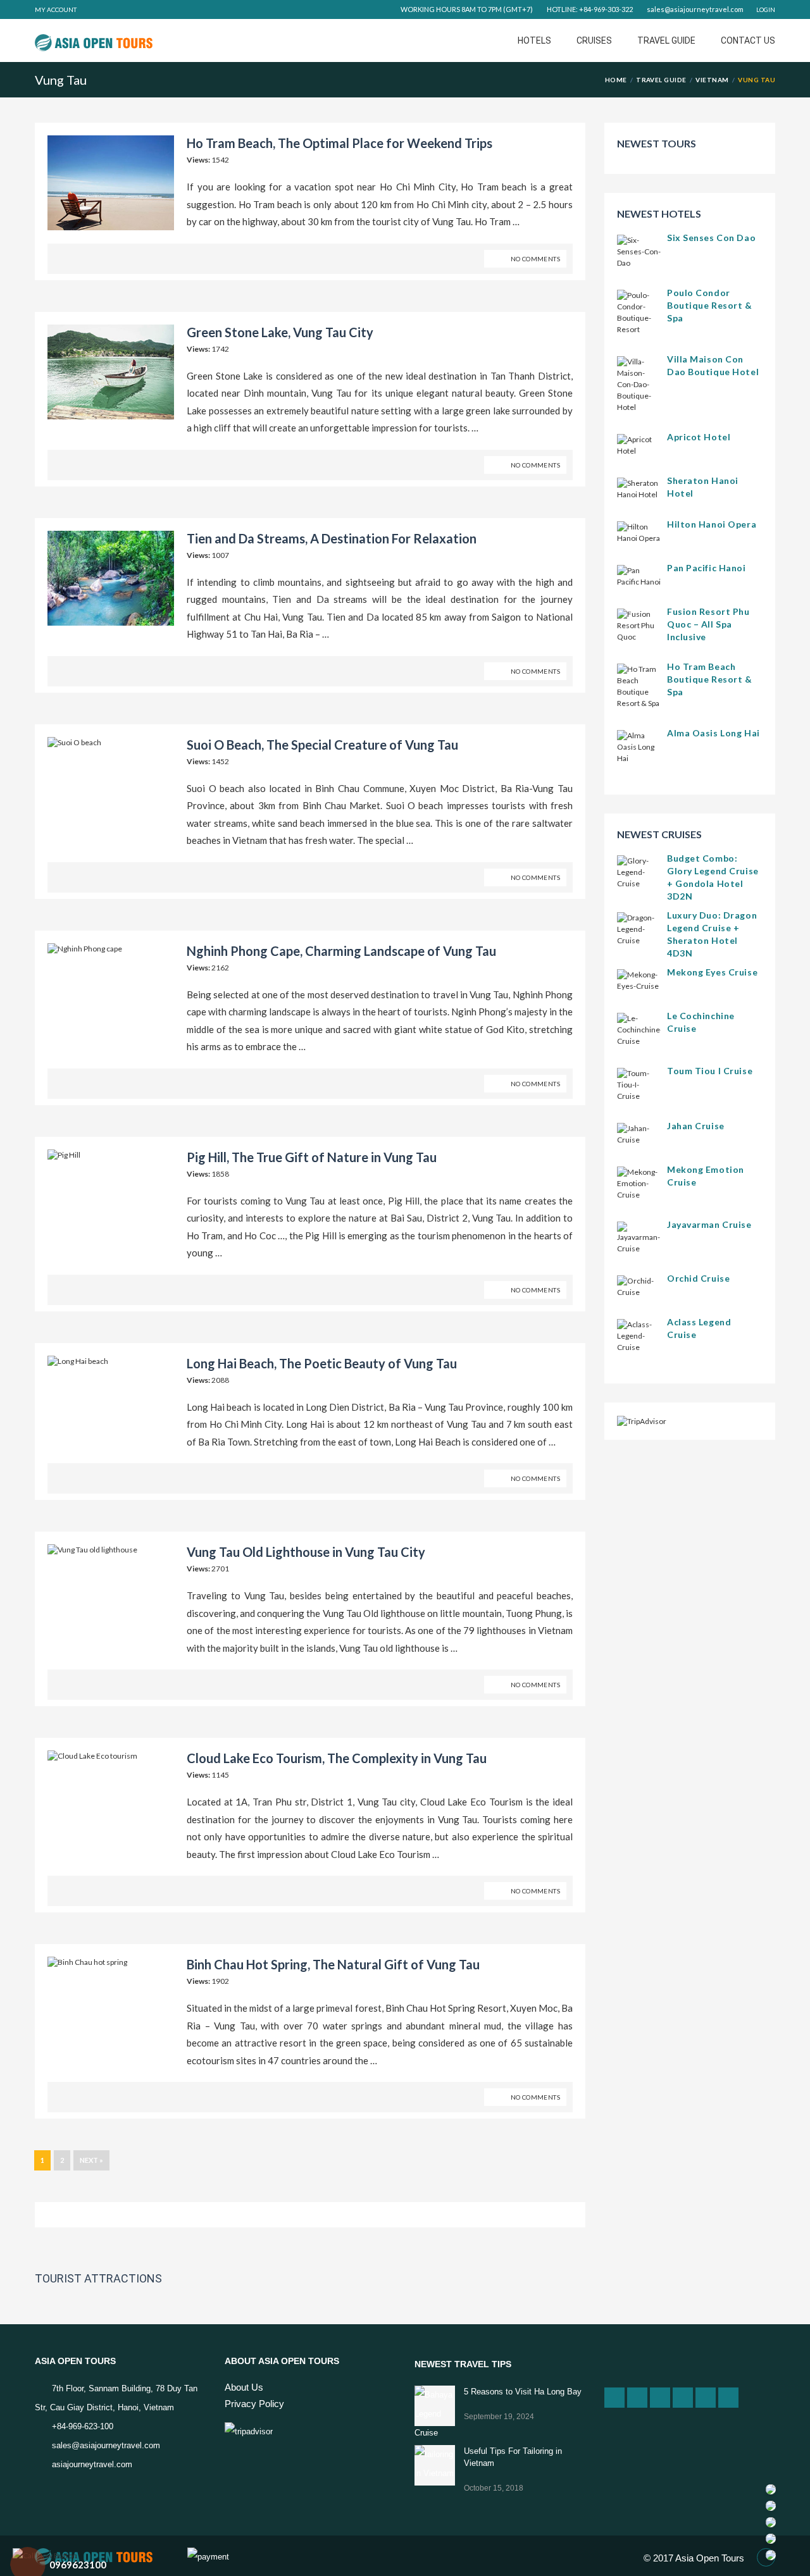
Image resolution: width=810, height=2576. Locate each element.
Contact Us (748, 40)
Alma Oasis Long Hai (713, 733)
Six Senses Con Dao (711, 238)
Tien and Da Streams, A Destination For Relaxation (332, 538)
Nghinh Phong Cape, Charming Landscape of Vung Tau (341, 951)
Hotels (534, 40)
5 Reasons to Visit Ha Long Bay (523, 2392)
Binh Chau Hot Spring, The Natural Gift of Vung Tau (333, 1964)
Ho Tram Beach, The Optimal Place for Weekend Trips (340, 143)
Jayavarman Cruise (709, 1224)
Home (616, 80)
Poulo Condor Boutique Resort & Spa (710, 305)
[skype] (728, 2398)
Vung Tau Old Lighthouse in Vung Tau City (306, 1552)
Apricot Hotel (699, 437)
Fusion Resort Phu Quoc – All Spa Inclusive (708, 624)
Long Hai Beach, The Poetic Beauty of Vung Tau (322, 1363)
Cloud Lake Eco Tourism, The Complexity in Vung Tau (337, 1758)
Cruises (594, 40)
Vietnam (712, 80)
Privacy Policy (254, 2404)
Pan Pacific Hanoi (707, 568)
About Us (244, 2387)
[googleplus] (614, 2398)
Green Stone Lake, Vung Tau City (280, 332)
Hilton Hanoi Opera (712, 524)
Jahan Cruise (696, 1126)
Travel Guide (666, 40)
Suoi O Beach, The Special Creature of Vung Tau (322, 745)
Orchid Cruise (698, 1278)
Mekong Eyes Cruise (712, 972)
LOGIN (766, 9)
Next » (91, 2160)
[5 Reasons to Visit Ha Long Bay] (435, 2406)
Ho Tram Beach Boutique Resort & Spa (710, 679)
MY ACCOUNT (56, 9)
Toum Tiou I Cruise (710, 1071)
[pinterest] (706, 2398)
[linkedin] (660, 2398)
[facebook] (637, 2398)
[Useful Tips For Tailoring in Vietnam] (435, 2465)
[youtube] (683, 2398)
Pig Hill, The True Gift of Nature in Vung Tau (312, 1157)
